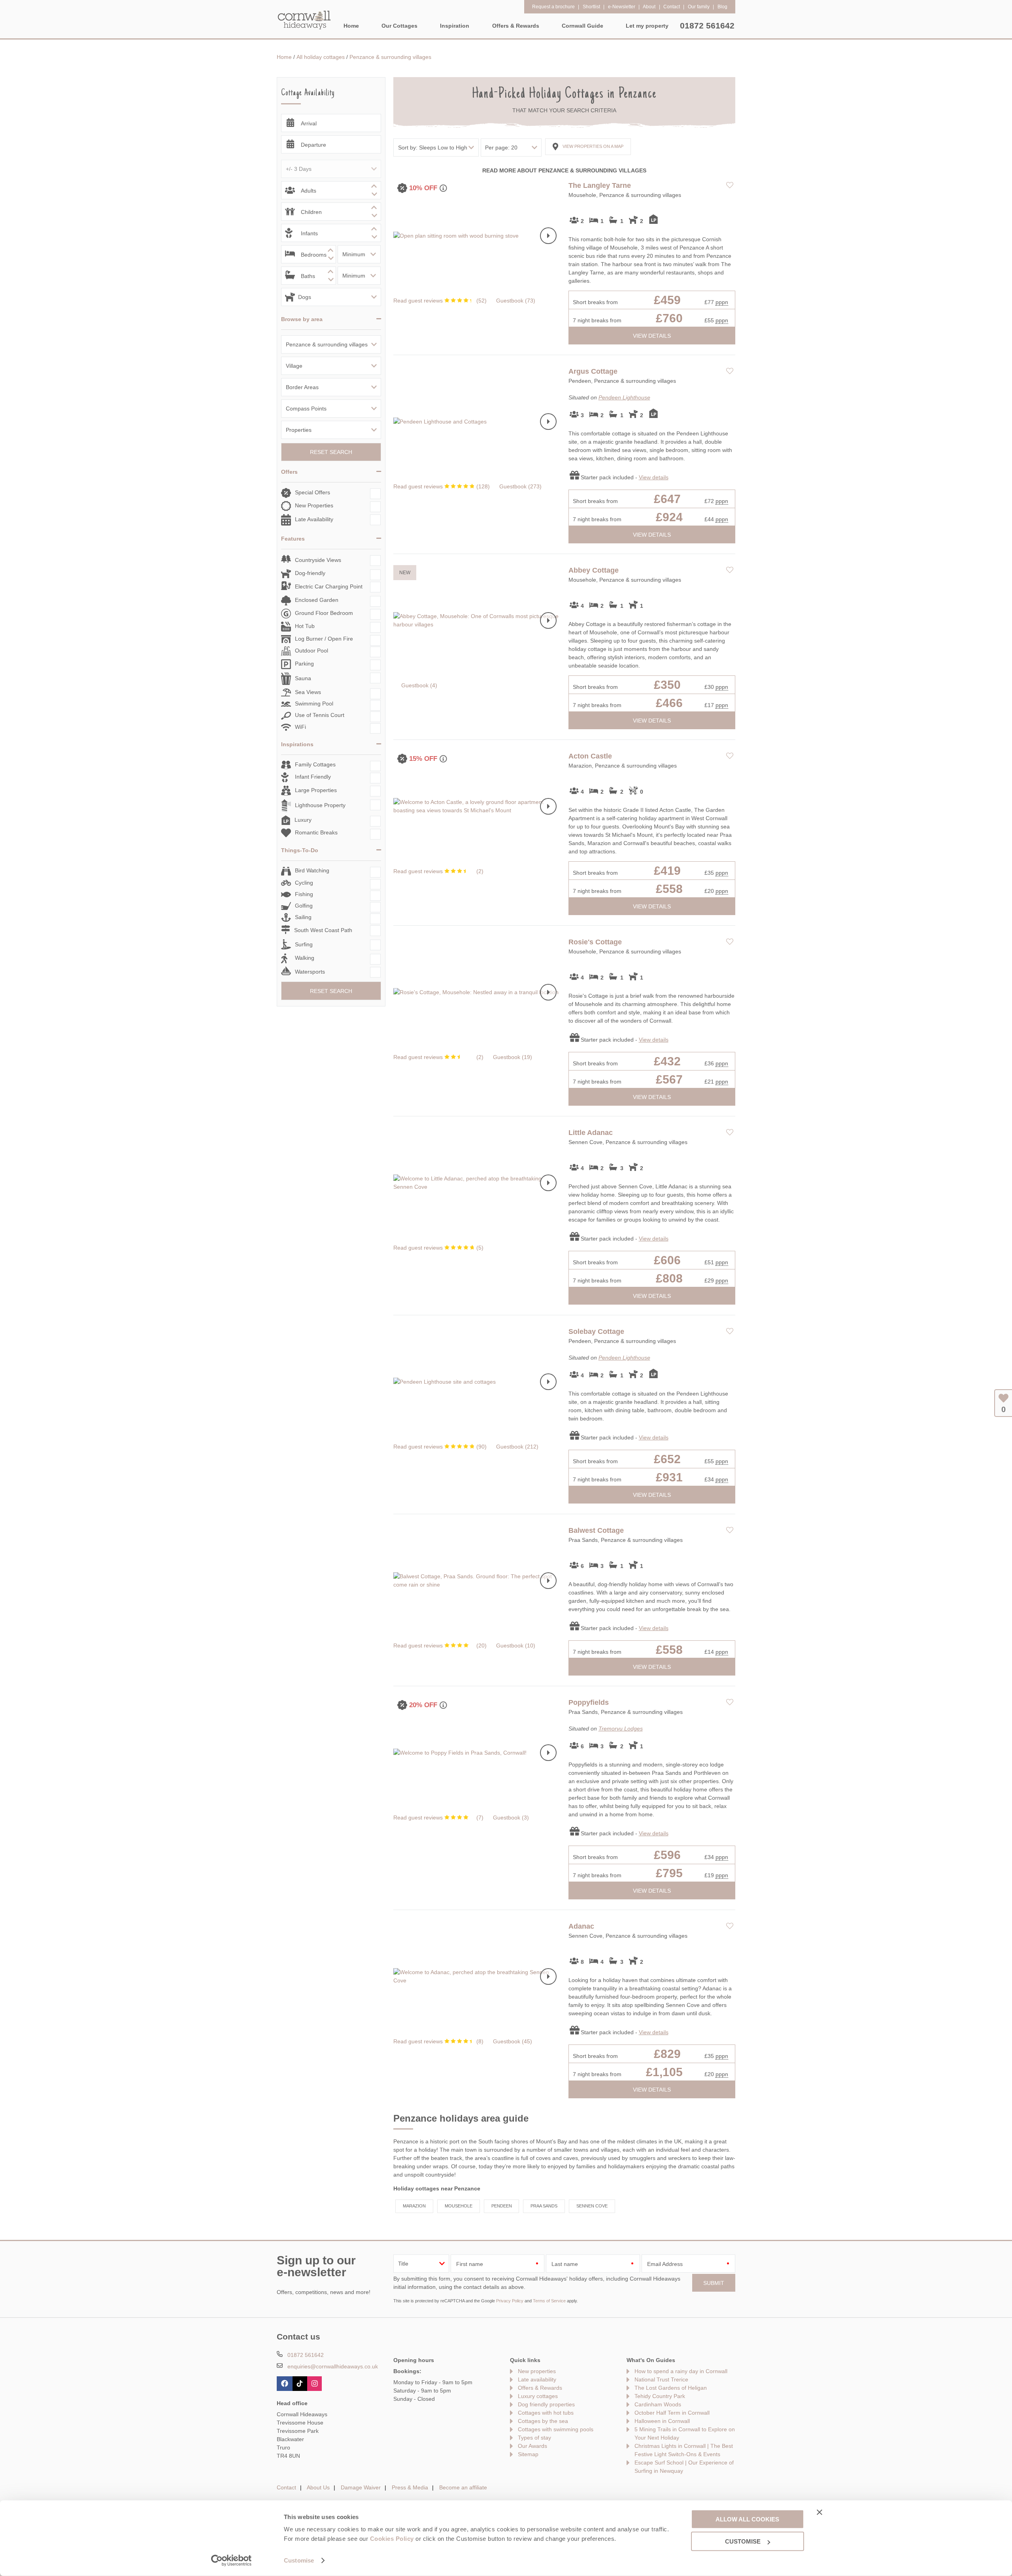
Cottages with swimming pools (556, 2429)
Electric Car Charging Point (329, 586)
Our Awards (532, 2446)
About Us (318, 2487)
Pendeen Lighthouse (624, 397)
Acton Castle (590, 756)
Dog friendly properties (546, 2404)
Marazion (414, 2206)
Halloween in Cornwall (662, 2421)
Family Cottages (315, 764)
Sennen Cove (592, 2206)
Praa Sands (544, 2206)
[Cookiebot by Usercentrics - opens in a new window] (231, 2561)
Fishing (304, 894)
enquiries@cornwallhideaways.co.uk (333, 2366)
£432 (667, 1061)
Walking (305, 958)
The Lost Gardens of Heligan (671, 2388)
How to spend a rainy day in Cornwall (681, 2371)
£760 (669, 318)
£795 (669, 1873)
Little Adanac (591, 1133)
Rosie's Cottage (595, 942)
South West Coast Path (323, 930)
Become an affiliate (463, 2487)
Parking (304, 664)
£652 (667, 1459)
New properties (537, 2371)
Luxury (303, 820)
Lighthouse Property (320, 805)
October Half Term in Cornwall (672, 2413)
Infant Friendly (313, 777)
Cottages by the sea (543, 2421)
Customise (299, 2560)
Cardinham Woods (658, 2404)
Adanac (581, 1926)
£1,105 (664, 2072)
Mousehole (459, 2206)
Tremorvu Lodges (621, 1729)
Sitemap (528, 2454)
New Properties (314, 505)
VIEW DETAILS (652, 336)
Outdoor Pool (312, 651)
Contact (286, 2487)
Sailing (303, 917)
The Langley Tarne (600, 185)
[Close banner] (819, 2512)
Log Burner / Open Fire (324, 639)
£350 (667, 685)
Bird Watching (312, 870)
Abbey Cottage (594, 570)
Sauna (303, 678)
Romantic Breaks (316, 832)
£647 (667, 499)
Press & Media (410, 2487)
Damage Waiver (361, 2487)
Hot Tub (305, 626)
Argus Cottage (593, 371)
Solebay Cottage (596, 1332)
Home (351, 26)
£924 (669, 517)
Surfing (304, 944)
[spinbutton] (331, 190)
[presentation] (548, 236)
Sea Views (308, 692)
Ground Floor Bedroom (324, 613)
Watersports (310, 972)
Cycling (304, 883)
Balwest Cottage (596, 1530)
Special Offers (312, 492)
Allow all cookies (747, 2519)
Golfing (304, 906)
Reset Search (331, 452)
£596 (667, 1855)
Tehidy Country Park (660, 2396)
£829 (667, 2054)
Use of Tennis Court (320, 715)
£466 (669, 703)
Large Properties (316, 790)
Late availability (537, 2379)
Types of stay (534, 2438)
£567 (669, 1079)
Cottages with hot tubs (546, 2413)
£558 (669, 889)
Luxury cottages (538, 2396)
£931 (669, 1477)
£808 (669, 1278)
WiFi (300, 727)
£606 (667, 1260)
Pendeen (502, 2206)
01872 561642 (707, 26)
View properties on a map (593, 146)
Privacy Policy (510, 2301)
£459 (667, 300)
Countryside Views (318, 560)
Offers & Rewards (540, 2388)
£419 (667, 871)
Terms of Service (549, 2301)
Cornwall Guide (582, 26)
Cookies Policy (392, 2539)
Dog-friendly (310, 573)
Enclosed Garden (317, 600)
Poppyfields (589, 1702)
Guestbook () (516, 301)
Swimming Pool (314, 704)
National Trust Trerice (661, 2379)
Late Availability (314, 519)
